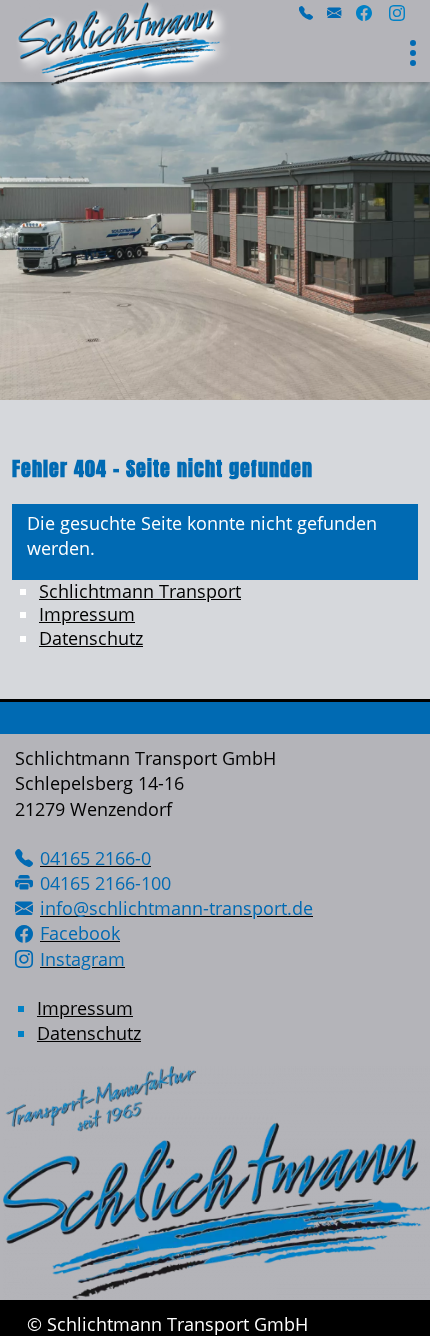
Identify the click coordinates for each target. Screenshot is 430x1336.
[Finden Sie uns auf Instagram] (397, 15)
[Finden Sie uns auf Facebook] (364, 15)
